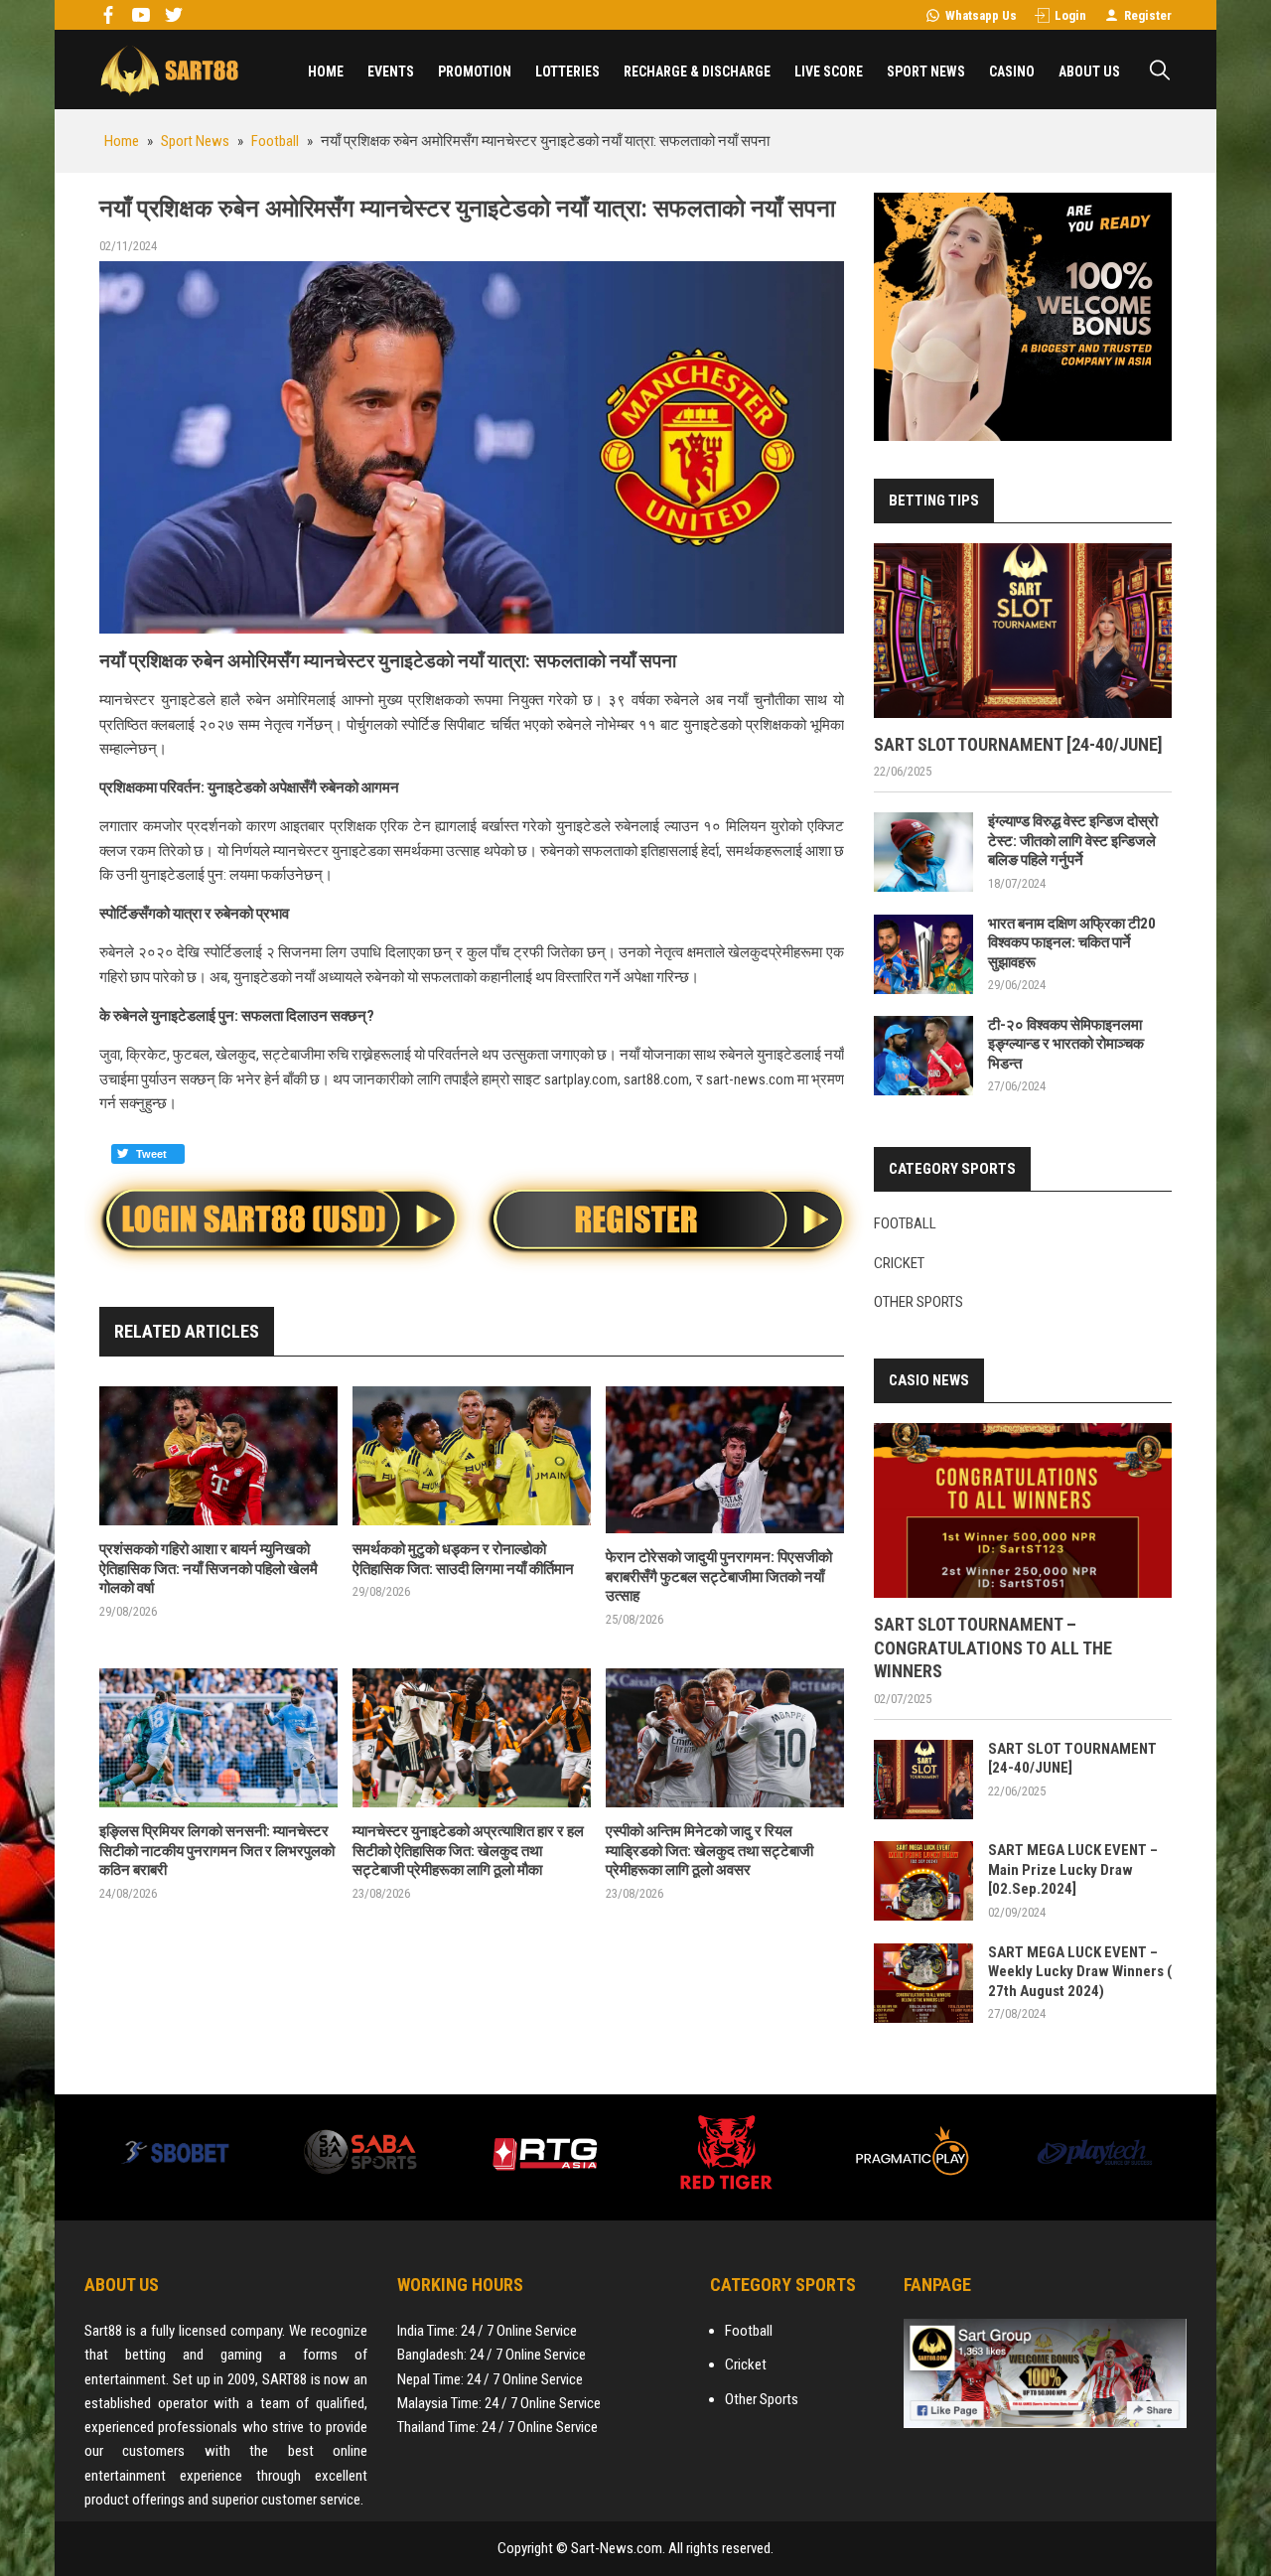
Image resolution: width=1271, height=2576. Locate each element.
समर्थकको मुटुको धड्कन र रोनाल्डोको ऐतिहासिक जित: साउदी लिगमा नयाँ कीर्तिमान (463, 1559)
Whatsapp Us (981, 15)
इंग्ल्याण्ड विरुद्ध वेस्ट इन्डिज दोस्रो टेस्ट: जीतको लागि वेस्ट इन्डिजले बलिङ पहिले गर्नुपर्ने (1073, 841)
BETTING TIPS (934, 501)
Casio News (929, 1380)
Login (1070, 15)
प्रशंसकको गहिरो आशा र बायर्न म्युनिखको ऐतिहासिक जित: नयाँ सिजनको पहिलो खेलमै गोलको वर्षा (209, 1569)
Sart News (169, 70)
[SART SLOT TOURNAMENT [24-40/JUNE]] (1023, 631)
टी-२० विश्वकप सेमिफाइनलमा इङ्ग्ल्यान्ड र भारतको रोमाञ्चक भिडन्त (1066, 1044)
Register (1148, 15)
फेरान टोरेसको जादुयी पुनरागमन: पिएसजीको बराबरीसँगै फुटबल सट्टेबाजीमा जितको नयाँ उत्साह (719, 1576)
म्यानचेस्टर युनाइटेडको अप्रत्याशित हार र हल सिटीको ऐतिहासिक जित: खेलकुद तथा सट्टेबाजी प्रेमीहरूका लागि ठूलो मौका (468, 1851)
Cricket (899, 1263)
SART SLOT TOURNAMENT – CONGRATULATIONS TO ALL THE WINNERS (993, 1647)
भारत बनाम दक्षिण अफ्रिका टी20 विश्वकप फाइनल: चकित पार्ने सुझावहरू (1072, 943)
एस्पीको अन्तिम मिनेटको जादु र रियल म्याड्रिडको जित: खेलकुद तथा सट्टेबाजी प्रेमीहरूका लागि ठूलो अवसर (709, 1851)
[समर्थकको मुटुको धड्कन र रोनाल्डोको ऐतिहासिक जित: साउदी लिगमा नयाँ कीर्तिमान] (472, 1456)
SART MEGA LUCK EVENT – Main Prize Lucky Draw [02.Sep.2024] (1073, 1869)
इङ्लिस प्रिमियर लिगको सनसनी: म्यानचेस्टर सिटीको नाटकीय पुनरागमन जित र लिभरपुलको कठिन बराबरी (217, 1851)
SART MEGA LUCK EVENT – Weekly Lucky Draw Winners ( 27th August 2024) (1080, 1972)
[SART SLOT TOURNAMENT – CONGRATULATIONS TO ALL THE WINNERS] (1023, 1510)
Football (905, 1223)
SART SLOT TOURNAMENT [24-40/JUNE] (1018, 744)
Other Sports (918, 1302)
